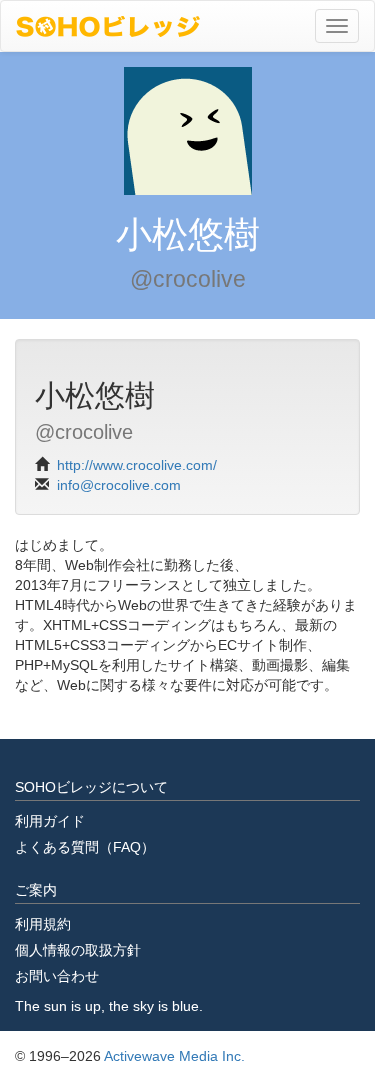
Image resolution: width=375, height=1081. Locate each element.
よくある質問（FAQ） (85, 847)
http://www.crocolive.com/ (137, 465)
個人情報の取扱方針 (78, 950)
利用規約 (43, 924)
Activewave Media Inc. (174, 1056)
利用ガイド (50, 821)
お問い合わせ (57, 976)
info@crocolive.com (119, 485)
